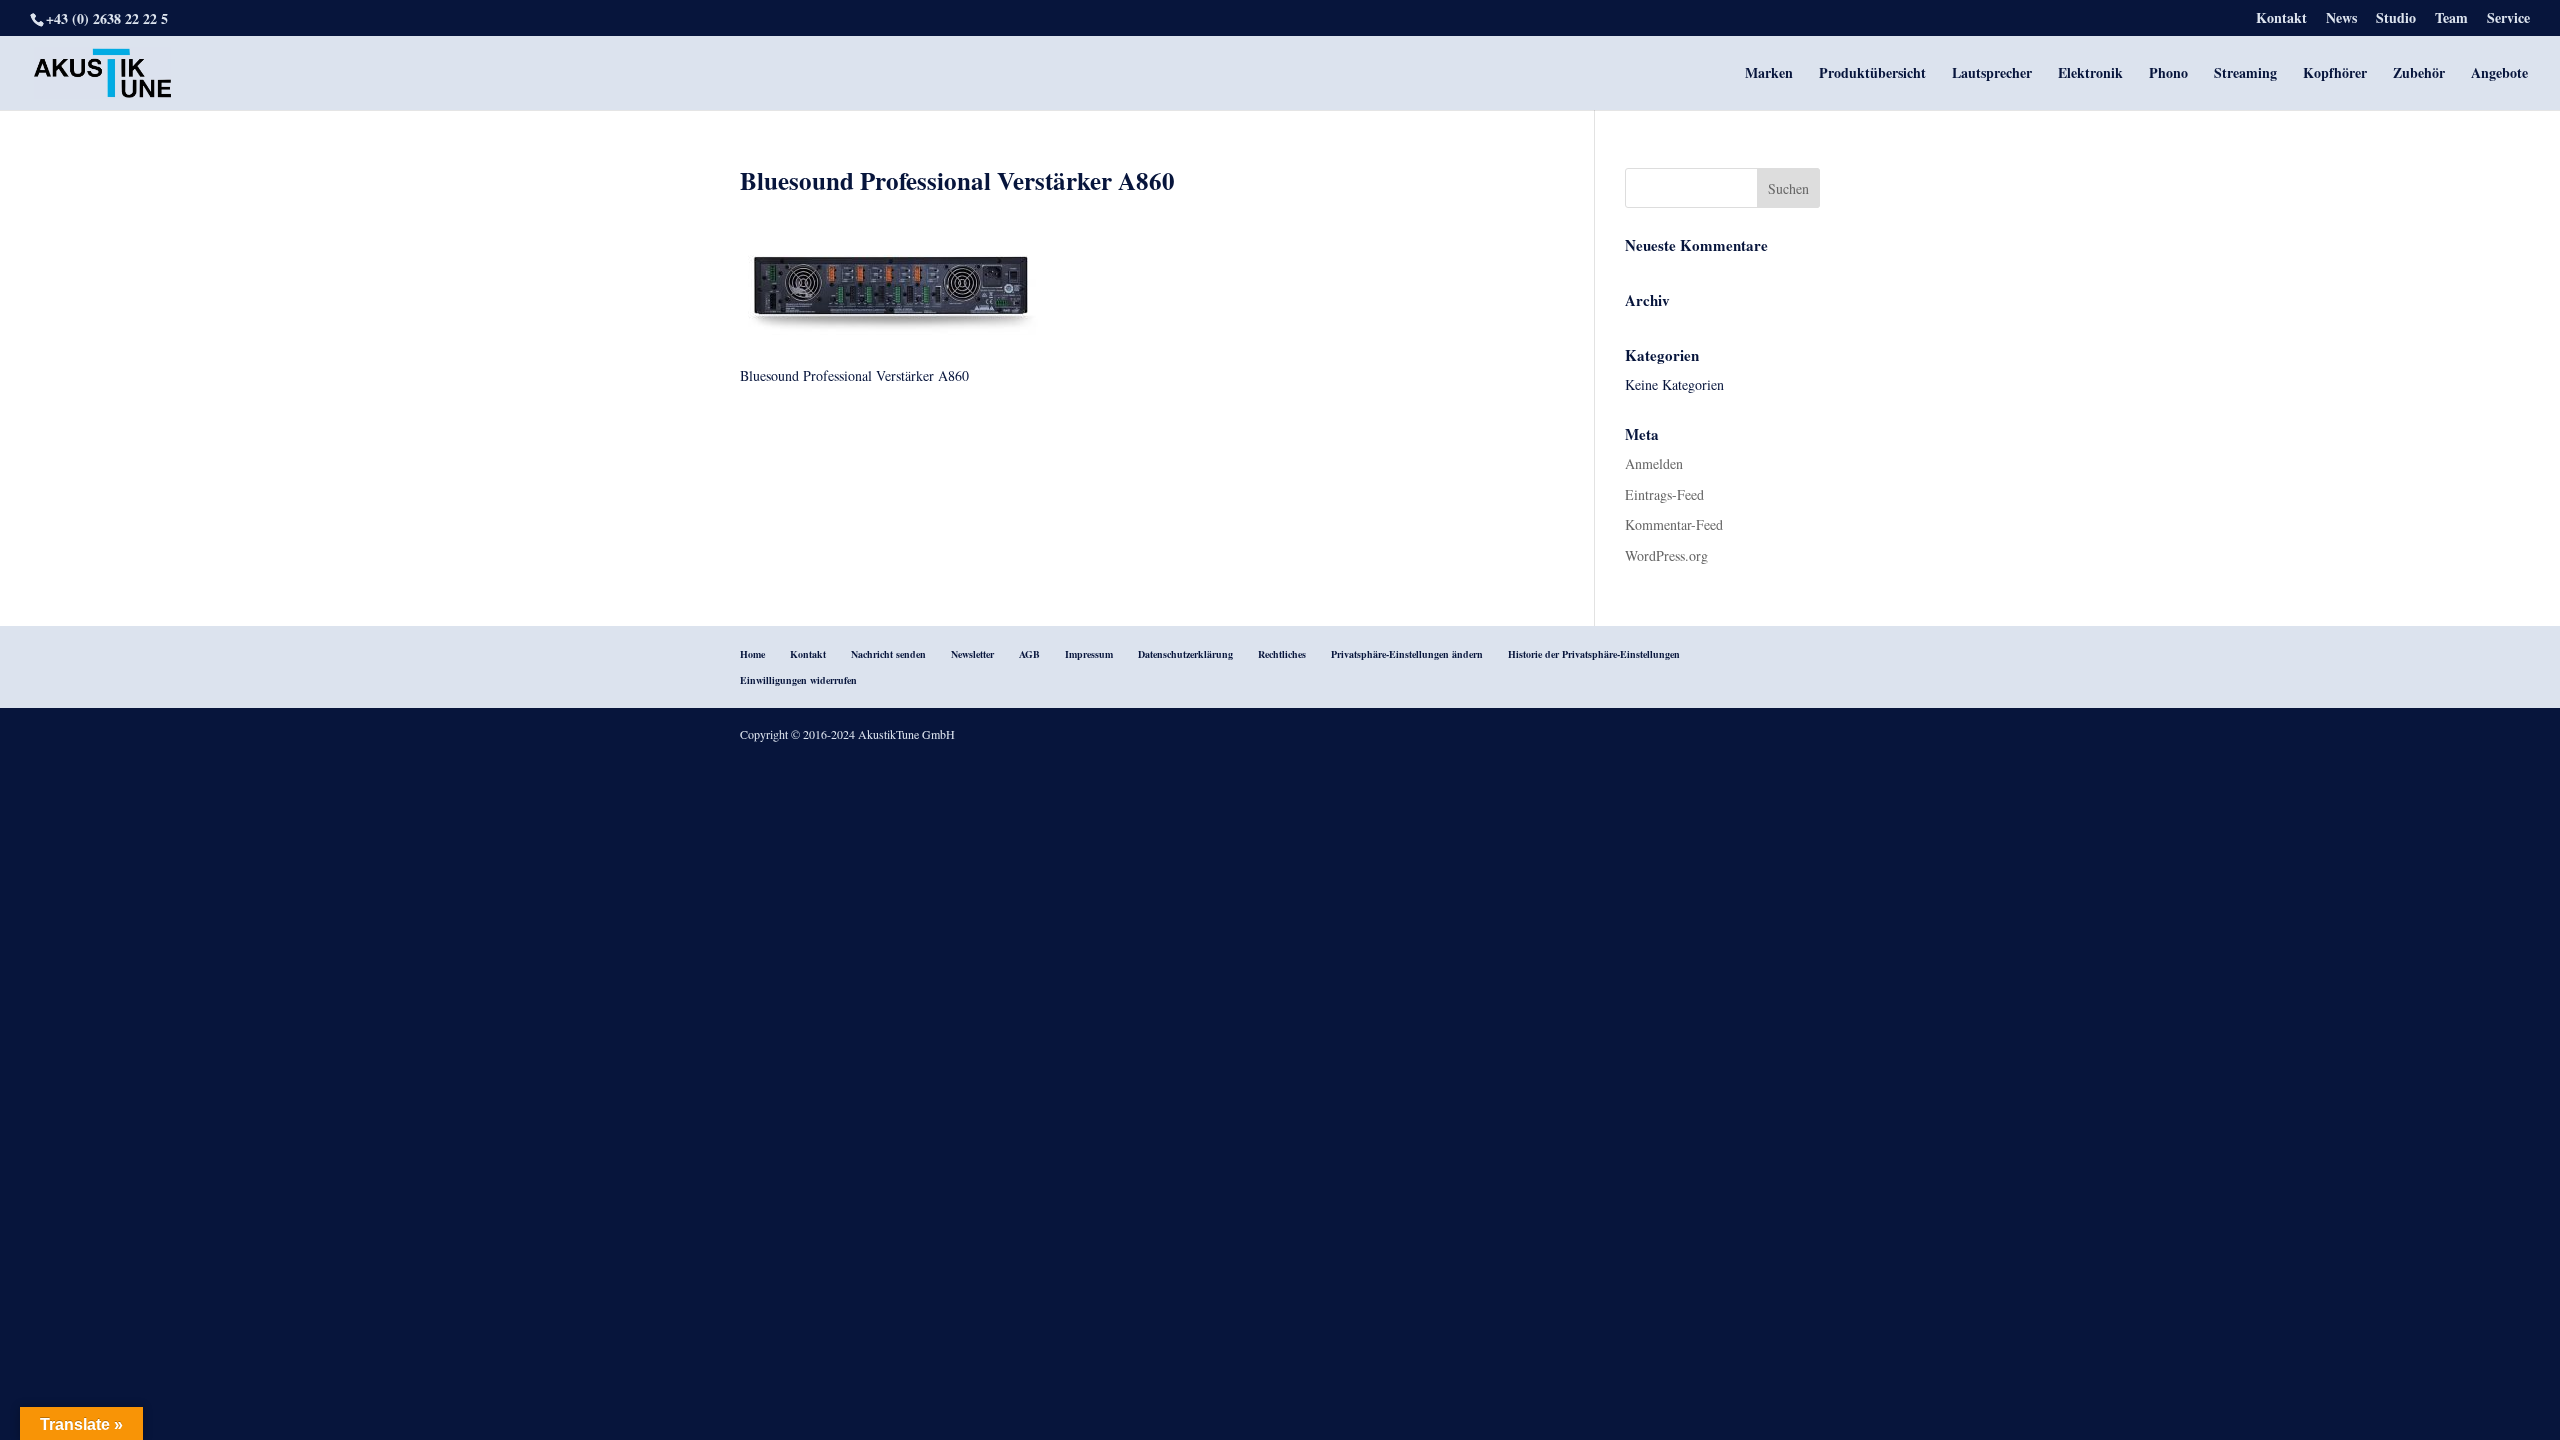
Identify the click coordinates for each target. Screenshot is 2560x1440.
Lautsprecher (1992, 74)
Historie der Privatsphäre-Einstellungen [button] (1594, 654)
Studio (2396, 19)
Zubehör (2419, 74)
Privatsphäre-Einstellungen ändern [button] (1407, 654)
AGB (1029, 654)
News (2341, 19)
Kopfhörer (2335, 74)
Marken (1769, 74)
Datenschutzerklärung (1185, 654)
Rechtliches (1282, 654)
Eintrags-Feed (1664, 494)
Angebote (2499, 74)
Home (752, 654)
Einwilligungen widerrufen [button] (798, 680)
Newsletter (972, 654)
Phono (2168, 74)
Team (2451, 19)
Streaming (2245, 74)
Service (2508, 19)
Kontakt (2281, 19)
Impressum (1089, 654)
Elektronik (2090, 74)
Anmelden (1654, 463)
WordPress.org (1666, 555)
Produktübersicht (1872, 74)
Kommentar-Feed (1674, 524)
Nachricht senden (888, 654)
